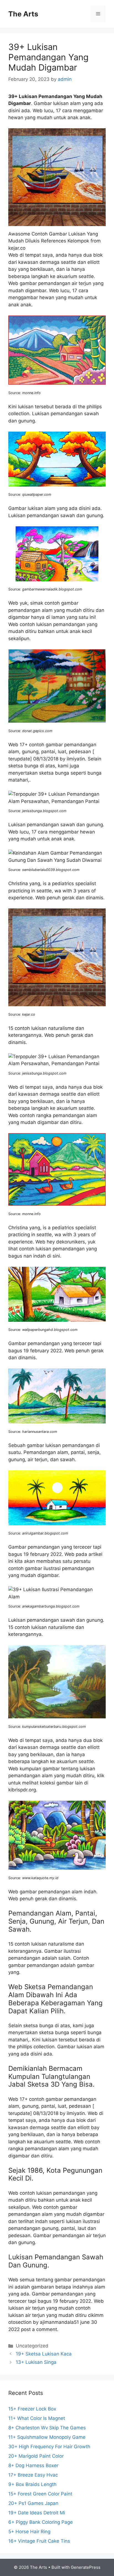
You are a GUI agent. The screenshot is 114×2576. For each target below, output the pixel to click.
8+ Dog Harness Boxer (33, 2465)
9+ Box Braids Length (32, 2484)
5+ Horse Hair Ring (29, 2532)
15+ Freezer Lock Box (32, 2409)
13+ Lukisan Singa (36, 2362)
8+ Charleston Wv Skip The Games (47, 2428)
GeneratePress (86, 2567)
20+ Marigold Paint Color (36, 2456)
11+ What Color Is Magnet (37, 2418)
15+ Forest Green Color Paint (40, 2494)
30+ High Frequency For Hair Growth (49, 2447)
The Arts (23, 14)
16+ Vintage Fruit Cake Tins (39, 2541)
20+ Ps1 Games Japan (33, 2503)
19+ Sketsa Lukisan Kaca (44, 2354)
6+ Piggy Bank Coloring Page (41, 2522)
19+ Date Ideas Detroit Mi (37, 2513)
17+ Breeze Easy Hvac (33, 2475)
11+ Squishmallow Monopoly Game (47, 2437)
